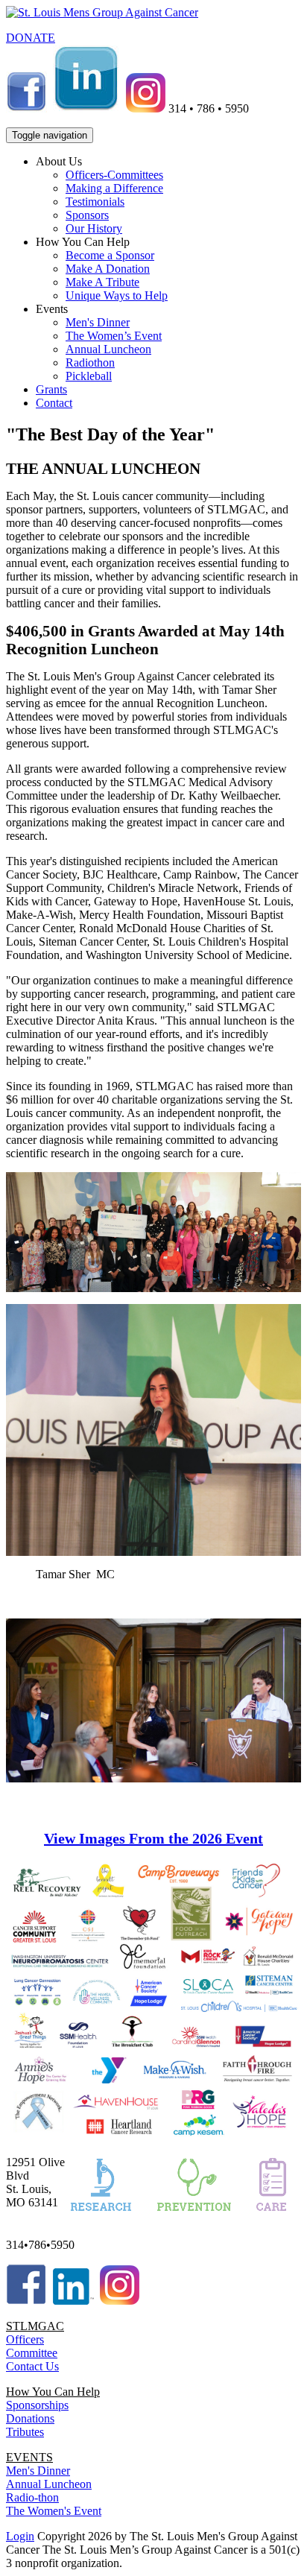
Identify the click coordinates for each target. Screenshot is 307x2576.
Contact (54, 403)
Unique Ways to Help (117, 295)
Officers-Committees (114, 175)
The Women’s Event (114, 336)
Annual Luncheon (108, 349)
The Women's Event (54, 2511)
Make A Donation (108, 269)
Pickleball (89, 376)
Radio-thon (32, 2497)
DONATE (31, 38)
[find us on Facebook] (26, 108)
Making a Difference (114, 188)
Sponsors (87, 215)
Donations (30, 2418)
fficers (29, 2339)
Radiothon (90, 363)
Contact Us (32, 2366)
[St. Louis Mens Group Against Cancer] (102, 12)
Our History (94, 228)
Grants (51, 389)
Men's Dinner (98, 322)
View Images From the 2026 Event (153, 1838)
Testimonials (95, 202)
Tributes (25, 2432)
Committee (32, 2353)
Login (20, 2536)
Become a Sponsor (110, 255)
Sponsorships (37, 2405)
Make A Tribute (102, 282)
